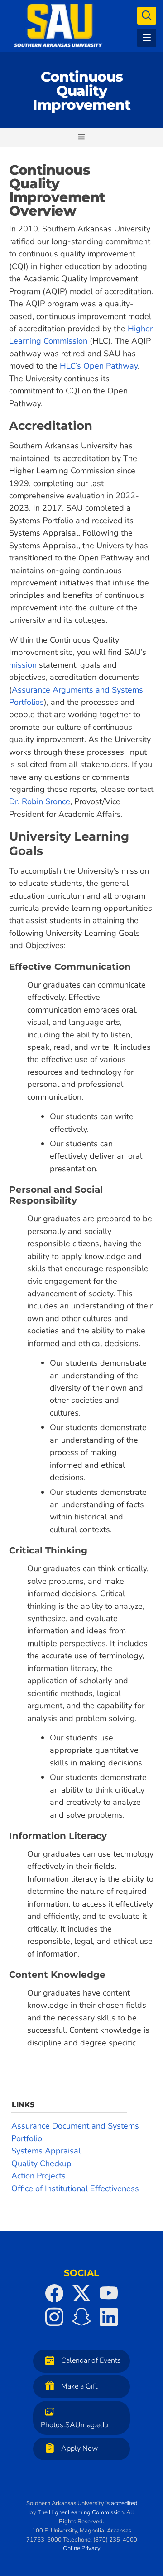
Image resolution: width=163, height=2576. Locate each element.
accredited (124, 2503)
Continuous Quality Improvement (81, 91)
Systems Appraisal (46, 2151)
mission (23, 665)
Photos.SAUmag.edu (74, 2424)
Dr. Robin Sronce (40, 801)
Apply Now (79, 2448)
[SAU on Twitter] (81, 2293)
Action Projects (38, 2176)
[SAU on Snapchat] (81, 2317)
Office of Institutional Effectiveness (75, 2188)
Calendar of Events (91, 2360)
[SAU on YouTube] (109, 2293)
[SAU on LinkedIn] (109, 2317)
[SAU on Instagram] (54, 2317)
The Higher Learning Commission (81, 2512)
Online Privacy (82, 2548)
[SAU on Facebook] (54, 2293)
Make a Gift (79, 2386)
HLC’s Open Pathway (99, 366)
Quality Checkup (41, 2163)
